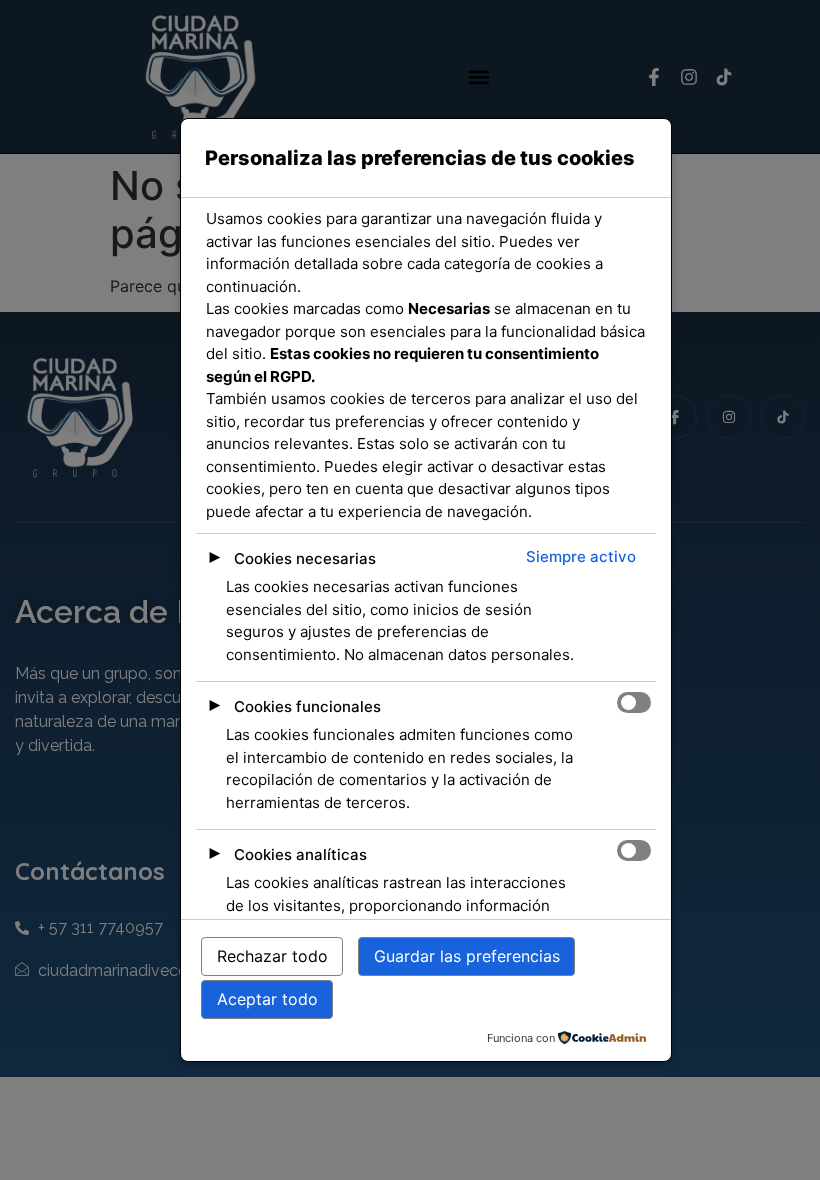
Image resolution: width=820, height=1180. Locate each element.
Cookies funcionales (307, 706)
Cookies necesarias (305, 558)
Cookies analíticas (300, 854)
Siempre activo (581, 556)
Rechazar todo (272, 956)
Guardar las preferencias (467, 956)
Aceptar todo (267, 999)
